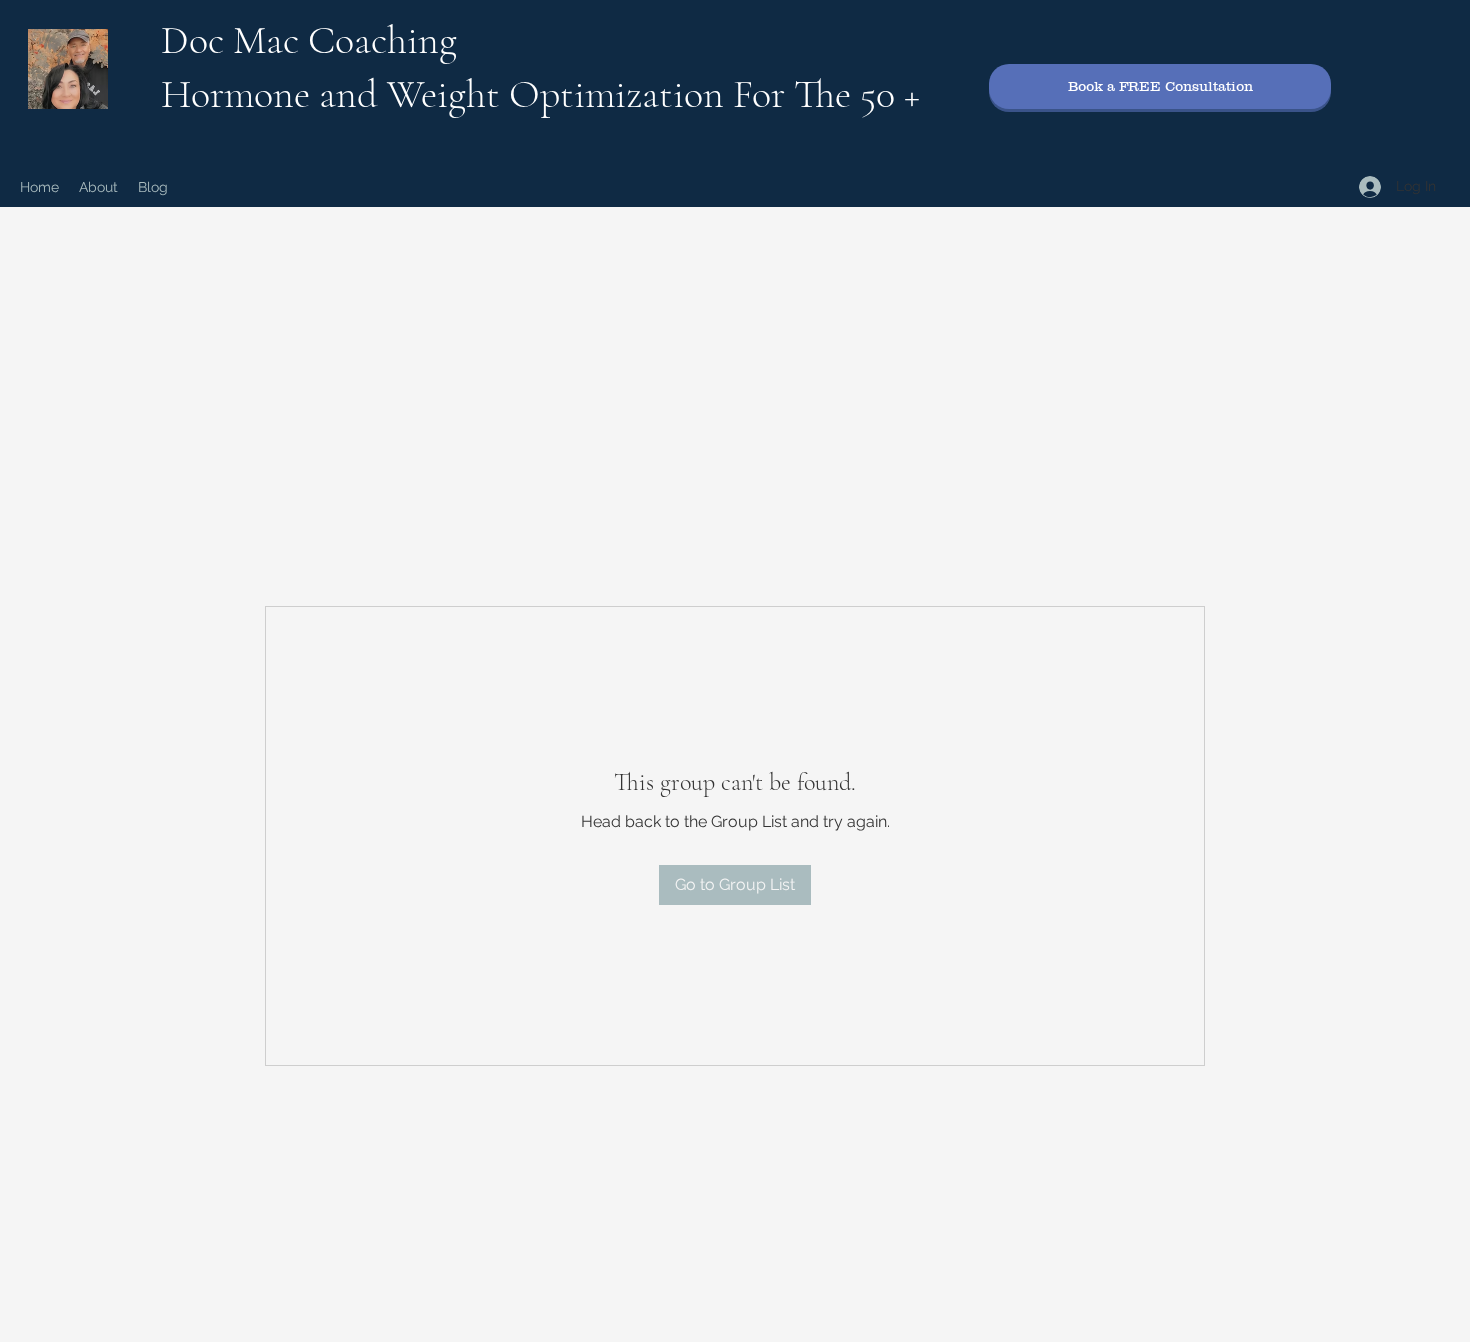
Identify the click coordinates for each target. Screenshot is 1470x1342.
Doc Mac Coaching (309, 40)
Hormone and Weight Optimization (447, 94)
